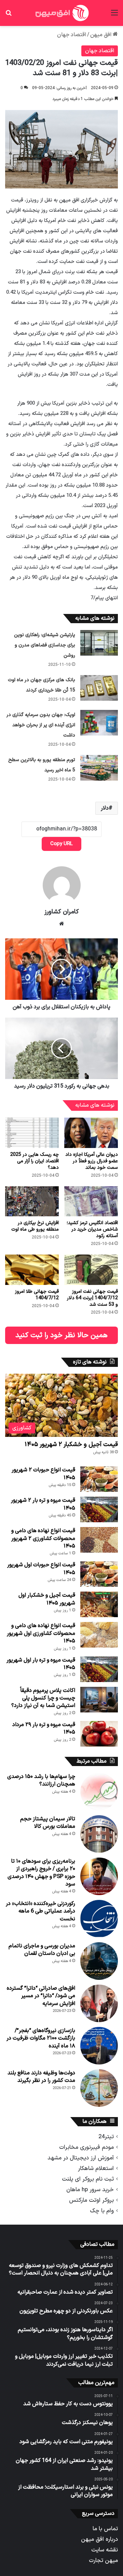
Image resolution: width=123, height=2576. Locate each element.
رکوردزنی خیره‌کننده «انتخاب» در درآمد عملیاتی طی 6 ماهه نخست (40, 1911)
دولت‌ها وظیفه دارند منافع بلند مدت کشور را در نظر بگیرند (41, 2077)
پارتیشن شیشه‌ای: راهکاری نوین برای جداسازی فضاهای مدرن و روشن (45, 645)
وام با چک (102, 2211)
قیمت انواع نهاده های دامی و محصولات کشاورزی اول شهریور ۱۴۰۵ (41, 1633)
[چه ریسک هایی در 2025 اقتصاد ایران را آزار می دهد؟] (32, 1133)
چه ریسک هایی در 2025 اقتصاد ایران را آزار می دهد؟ (35, 1161)
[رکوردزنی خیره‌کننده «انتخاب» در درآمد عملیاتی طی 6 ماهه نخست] (99, 1919)
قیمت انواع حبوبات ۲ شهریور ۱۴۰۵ (43, 1474)
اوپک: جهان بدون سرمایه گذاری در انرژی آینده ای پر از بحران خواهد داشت (41, 725)
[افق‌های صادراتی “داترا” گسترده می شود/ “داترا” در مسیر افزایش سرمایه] (99, 2003)
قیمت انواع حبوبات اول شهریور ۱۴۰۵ (41, 1569)
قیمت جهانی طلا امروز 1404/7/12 (37, 1295)
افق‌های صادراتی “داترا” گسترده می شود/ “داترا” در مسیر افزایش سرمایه (41, 1996)
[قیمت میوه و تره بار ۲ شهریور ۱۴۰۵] (99, 1509)
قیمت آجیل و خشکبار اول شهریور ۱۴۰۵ (47, 1599)
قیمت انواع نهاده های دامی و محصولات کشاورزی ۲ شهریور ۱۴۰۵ (43, 1538)
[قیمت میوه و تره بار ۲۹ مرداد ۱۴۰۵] (99, 1734)
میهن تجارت (103, 2560)
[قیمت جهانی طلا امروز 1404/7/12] (32, 1270)
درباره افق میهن (99, 2539)
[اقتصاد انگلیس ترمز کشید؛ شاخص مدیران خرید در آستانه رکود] (91, 1201)
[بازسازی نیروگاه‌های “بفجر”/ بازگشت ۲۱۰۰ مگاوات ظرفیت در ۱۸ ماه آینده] (99, 2046)
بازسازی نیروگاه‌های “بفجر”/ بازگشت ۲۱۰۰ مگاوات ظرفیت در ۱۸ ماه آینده (41, 2038)
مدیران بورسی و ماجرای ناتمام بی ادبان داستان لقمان (42, 1950)
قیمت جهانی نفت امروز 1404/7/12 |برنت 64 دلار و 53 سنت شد (92, 1298)
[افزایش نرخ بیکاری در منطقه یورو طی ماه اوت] (32, 1201)
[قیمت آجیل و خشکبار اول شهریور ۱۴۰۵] (99, 1604)
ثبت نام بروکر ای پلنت (88, 2179)
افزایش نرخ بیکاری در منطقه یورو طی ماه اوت (35, 1226)
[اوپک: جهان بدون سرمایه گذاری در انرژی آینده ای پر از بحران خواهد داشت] (99, 723)
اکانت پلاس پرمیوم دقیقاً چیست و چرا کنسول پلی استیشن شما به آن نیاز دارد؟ (43, 1698)
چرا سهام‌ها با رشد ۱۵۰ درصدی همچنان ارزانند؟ (41, 1780)
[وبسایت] (61, 924)
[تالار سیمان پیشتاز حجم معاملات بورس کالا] (99, 1834)
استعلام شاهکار (96, 2168)
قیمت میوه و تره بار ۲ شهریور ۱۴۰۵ (43, 1504)
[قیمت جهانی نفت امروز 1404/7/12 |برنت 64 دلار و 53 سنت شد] (91, 1270)
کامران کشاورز (62, 912)
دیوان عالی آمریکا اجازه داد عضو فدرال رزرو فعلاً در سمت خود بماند (92, 1161)
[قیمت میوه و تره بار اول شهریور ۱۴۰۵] (99, 1669)
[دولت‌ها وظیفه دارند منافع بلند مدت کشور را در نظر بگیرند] (99, 2088)
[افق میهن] (61, 13)
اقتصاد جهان (72, 35)
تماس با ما (105, 2529)
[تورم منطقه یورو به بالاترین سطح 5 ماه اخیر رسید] (99, 768)
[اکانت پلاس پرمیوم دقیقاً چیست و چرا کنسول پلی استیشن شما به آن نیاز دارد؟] (99, 1700)
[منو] (114, 16)
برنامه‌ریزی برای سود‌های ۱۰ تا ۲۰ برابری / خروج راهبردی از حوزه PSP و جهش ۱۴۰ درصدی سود (41, 1873)
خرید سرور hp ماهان (90, 2190)
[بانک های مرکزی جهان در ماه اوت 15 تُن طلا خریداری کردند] (99, 688)
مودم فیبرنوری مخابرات (86, 2147)
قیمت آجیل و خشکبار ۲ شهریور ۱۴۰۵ (71, 1445)
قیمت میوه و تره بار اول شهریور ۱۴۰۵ (41, 1664)
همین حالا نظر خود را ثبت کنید (61, 1335)
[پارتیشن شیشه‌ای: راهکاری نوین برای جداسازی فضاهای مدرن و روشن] (99, 643)
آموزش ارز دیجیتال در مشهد (81, 2158)
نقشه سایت (105, 2550)
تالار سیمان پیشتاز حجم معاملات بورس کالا (48, 1823)
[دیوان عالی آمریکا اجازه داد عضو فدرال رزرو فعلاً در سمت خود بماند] (91, 1133)
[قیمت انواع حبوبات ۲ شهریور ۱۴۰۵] (99, 1479)
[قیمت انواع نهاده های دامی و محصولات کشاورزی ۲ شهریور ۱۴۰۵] (99, 1540)
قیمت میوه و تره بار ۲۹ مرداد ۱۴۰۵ (44, 1728)
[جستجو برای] (9, 16)
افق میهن (101, 35)
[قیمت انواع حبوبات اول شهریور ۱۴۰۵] (99, 1574)
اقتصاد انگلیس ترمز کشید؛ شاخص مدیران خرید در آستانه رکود (92, 1229)
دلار (105, 808)
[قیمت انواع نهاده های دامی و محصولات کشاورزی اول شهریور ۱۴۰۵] (99, 1635)
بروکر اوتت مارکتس (91, 2200)
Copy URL (61, 844)
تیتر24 (106, 2137)
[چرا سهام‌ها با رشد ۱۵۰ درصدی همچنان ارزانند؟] (99, 1792)
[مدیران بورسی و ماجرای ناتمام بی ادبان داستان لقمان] (99, 1961)
